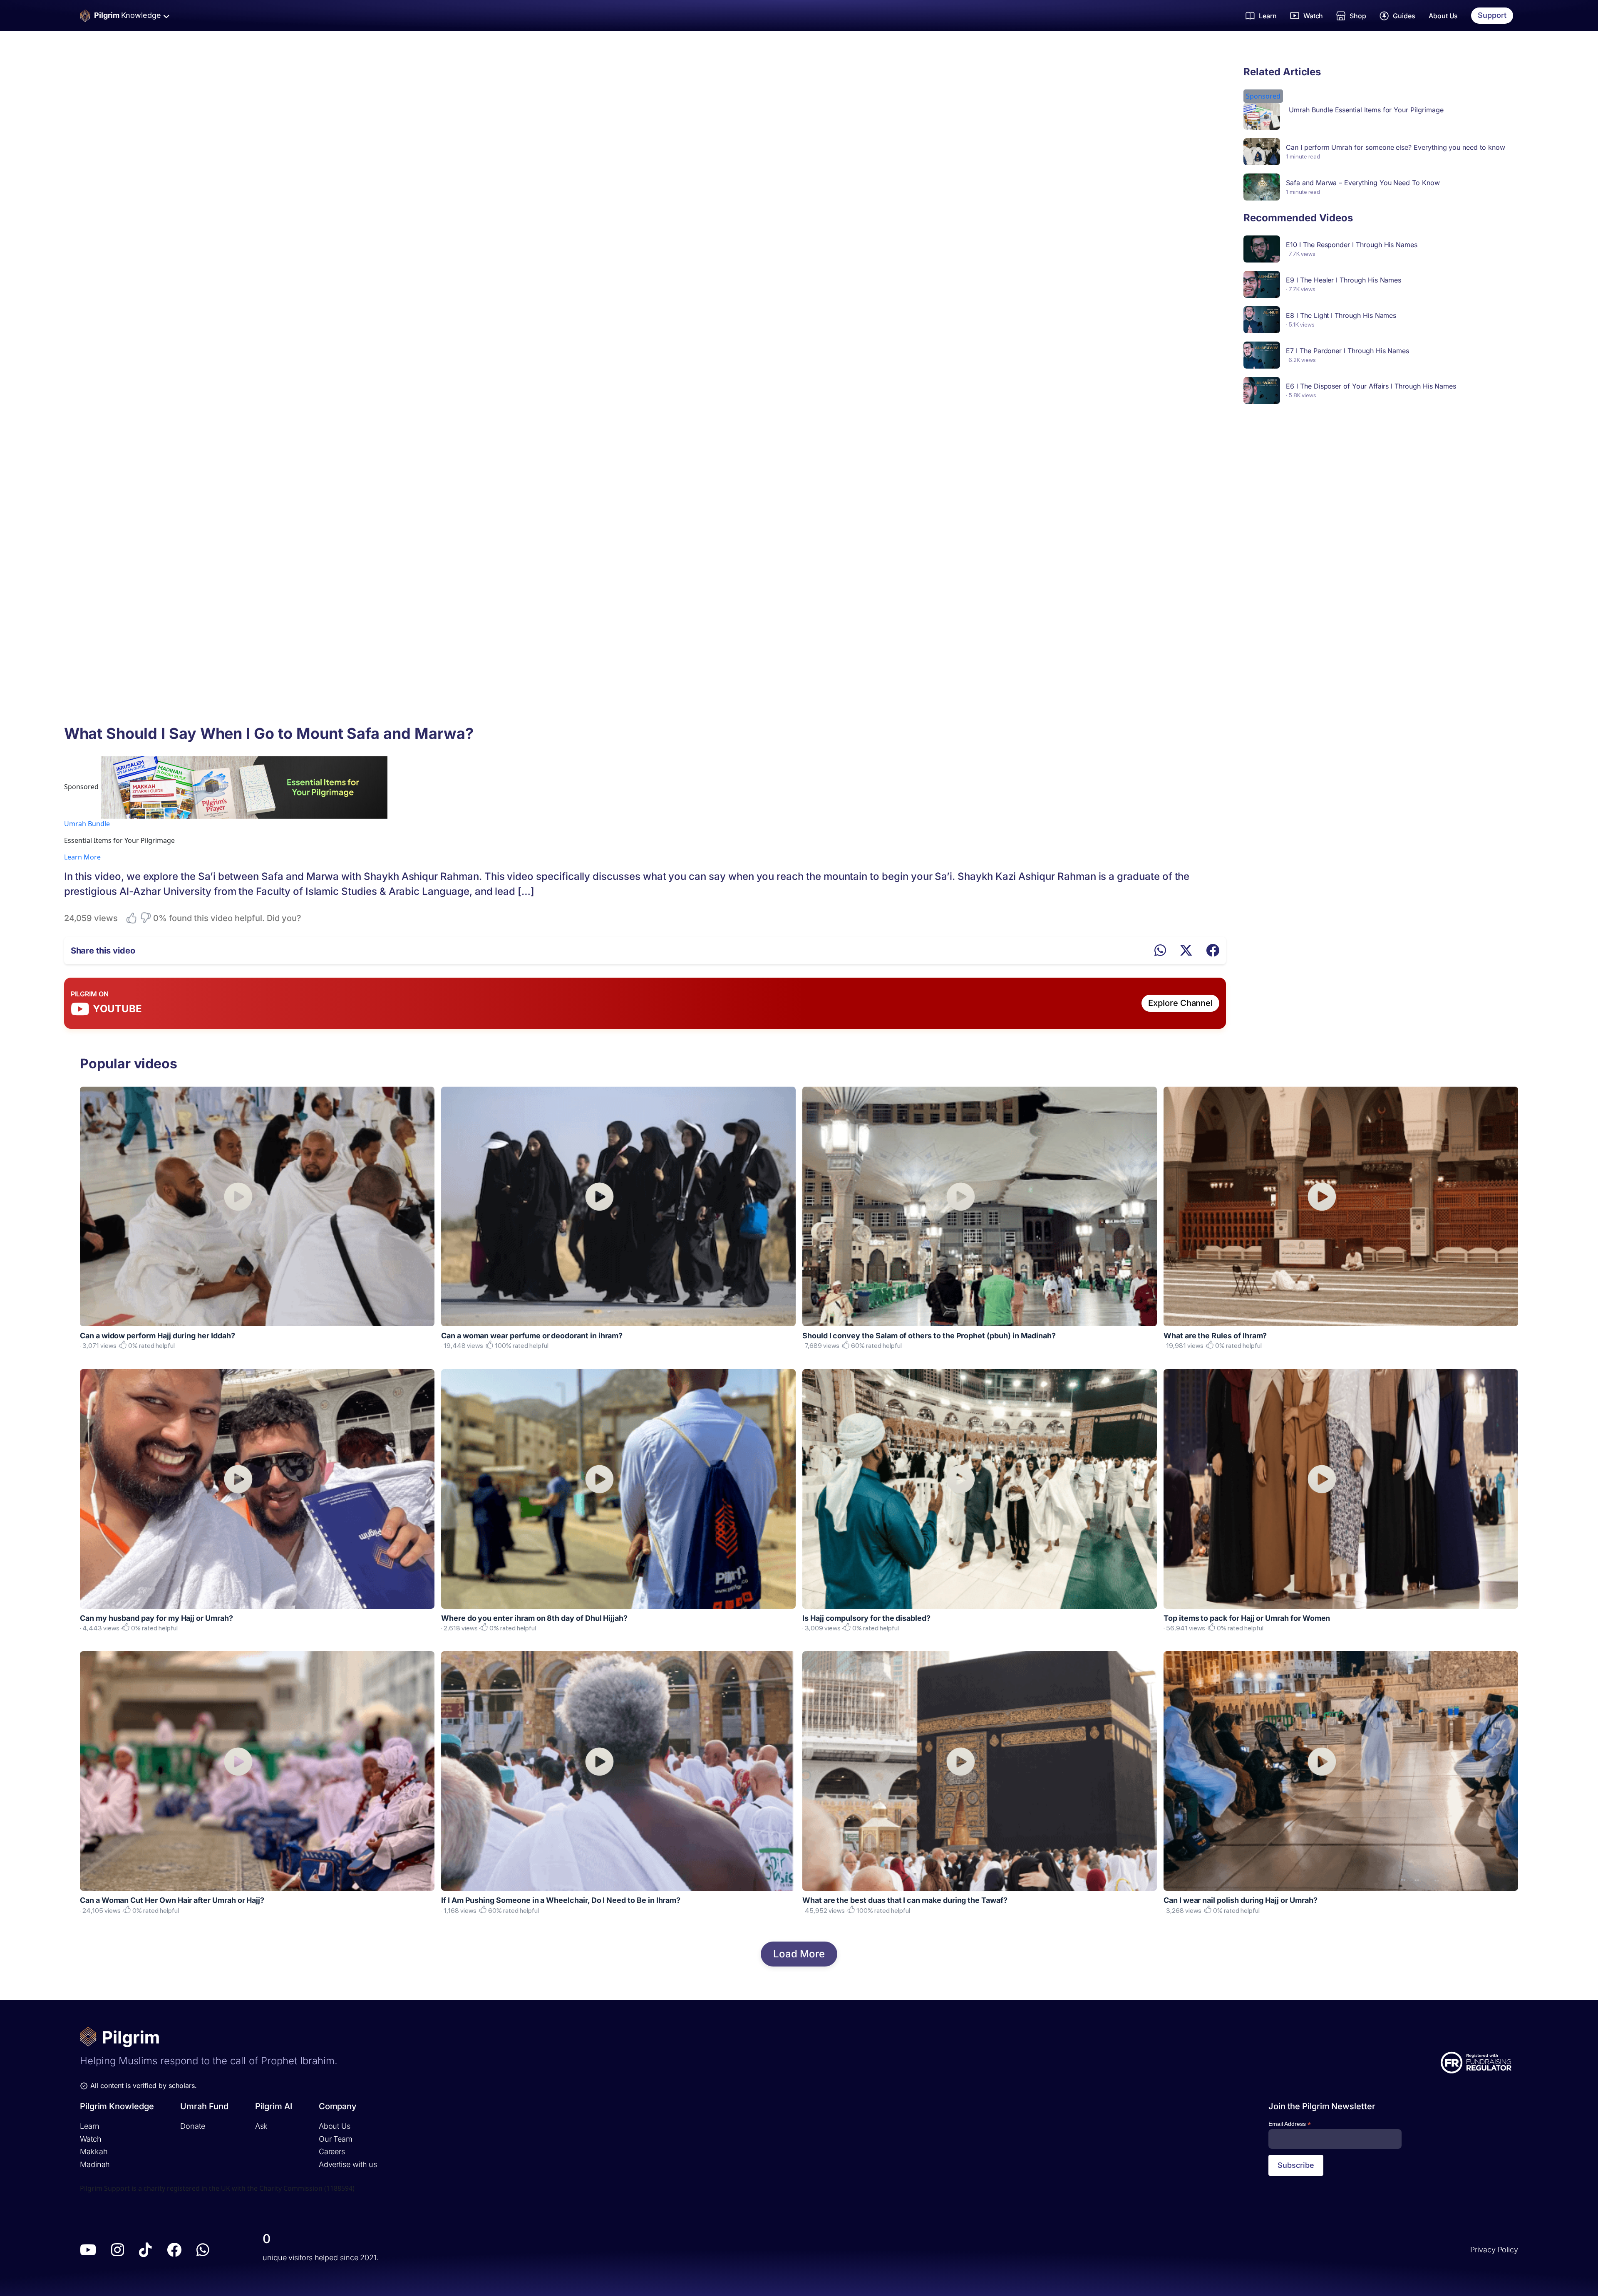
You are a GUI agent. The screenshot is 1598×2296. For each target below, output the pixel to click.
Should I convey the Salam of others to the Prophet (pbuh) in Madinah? (929, 1336)
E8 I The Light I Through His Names (1341, 315)
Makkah (94, 2151)
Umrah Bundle (87, 824)
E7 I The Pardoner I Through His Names (1347, 351)
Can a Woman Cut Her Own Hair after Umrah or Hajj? (172, 1900)
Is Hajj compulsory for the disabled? (866, 1618)
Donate (192, 2126)
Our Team (336, 2139)
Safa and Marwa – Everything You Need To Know (1363, 183)
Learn (90, 2126)
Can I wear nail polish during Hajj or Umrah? (1241, 1900)
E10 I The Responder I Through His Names (1352, 245)
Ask (262, 2126)
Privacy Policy (1494, 2250)
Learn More (82, 857)
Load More (799, 1954)
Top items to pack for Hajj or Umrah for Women (1247, 1618)
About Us (1443, 16)
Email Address (1290, 2124)
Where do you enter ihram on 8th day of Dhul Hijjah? (534, 1618)
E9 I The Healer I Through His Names (1344, 280)
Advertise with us (348, 2164)
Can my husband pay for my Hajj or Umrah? (156, 1618)
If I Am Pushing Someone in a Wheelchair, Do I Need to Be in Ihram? (561, 1900)
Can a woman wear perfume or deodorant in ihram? (532, 1336)
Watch (91, 2139)
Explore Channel (1180, 1003)
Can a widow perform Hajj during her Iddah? (158, 1336)
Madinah (95, 2164)
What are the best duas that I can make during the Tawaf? (905, 1900)
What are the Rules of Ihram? (1215, 1336)
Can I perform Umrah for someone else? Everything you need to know (1395, 147)
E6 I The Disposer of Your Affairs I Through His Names (1371, 386)
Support (1492, 15)
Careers (332, 2151)
